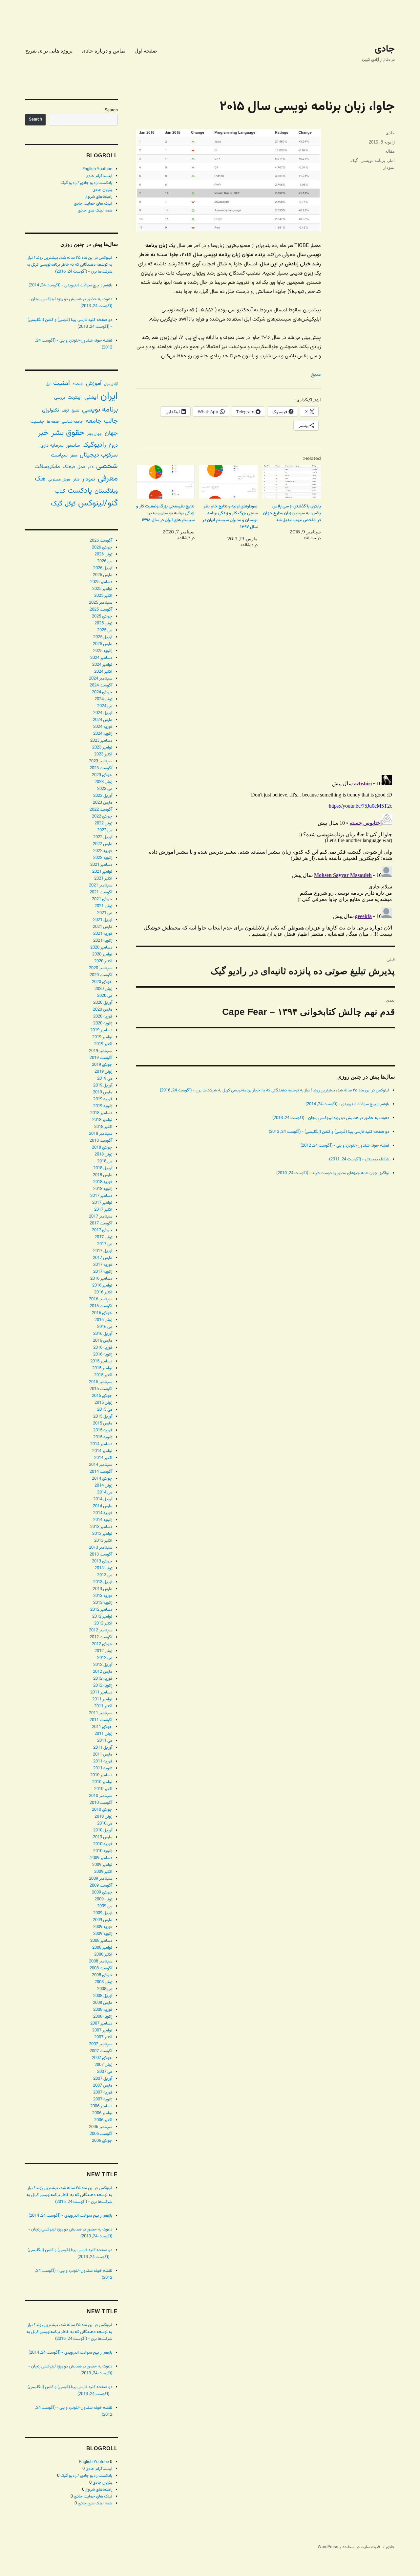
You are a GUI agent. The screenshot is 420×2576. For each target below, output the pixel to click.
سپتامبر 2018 (101, 1134)
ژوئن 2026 (103, 554)
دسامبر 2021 (101, 865)
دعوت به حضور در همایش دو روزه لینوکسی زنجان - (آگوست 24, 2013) (331, 1118)
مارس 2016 (103, 1341)
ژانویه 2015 (103, 1437)
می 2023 (105, 789)
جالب (111, 421)
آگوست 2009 (101, 1886)
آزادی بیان (111, 384)
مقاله (390, 151)
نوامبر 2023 (102, 748)
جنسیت (37, 422)
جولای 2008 (102, 1975)
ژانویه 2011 (103, 1768)
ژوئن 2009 (103, 1899)
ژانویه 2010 (103, 1851)
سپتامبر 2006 (101, 2127)
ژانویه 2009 (103, 1934)
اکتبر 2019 (103, 1044)
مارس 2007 (103, 2086)
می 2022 (105, 830)
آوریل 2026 (103, 568)
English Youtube (97, 169)
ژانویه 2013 (103, 1603)
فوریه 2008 (103, 2010)
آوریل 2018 (103, 1168)
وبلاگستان (106, 491)
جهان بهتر (95, 434)
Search (111, 110)
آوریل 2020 (103, 1003)
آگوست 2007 (101, 2051)
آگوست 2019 (101, 1058)
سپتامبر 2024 (101, 679)
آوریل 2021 (103, 920)
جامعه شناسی (73, 422)
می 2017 (105, 1244)
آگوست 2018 (101, 1141)
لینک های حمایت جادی (93, 204)
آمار (391, 160)
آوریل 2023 (103, 796)
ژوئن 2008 (103, 1982)
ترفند (65, 411)
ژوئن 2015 (103, 1403)
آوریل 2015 (103, 1417)
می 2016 (105, 1327)
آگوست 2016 (101, 1306)
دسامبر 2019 (101, 1030)
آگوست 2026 (101, 541)
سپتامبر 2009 (101, 1879)
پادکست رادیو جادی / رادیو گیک (86, 183)
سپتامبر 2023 (101, 761)
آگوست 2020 (101, 975)
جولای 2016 (102, 1313)
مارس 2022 (103, 844)
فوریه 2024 (103, 727)
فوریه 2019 (103, 1099)
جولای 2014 (102, 1479)
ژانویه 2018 (103, 1189)
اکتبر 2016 (103, 1292)
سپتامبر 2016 (101, 1299)
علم (91, 467)
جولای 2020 (102, 982)
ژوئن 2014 (103, 1486)
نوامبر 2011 (102, 1699)
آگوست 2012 (101, 1637)
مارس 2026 (103, 575)
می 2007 (105, 2072)
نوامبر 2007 (102, 2030)
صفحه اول (146, 51)
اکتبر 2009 (103, 1872)
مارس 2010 (103, 1837)
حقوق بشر (68, 433)
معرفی (108, 479)
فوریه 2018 (103, 1182)
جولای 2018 (102, 1148)
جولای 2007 (102, 2058)
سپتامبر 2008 (101, 1961)
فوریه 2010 (103, 1844)
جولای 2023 (102, 775)
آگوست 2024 (101, 685)
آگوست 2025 (101, 610)
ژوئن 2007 (103, 2065)
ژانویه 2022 (103, 858)
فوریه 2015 (103, 1430)
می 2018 (105, 1161)
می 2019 (105, 1079)
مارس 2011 (103, 1755)
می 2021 (105, 913)
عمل (81, 467)
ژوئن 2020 (103, 989)
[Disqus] (265, 677)
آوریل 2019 (103, 1086)
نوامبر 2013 (102, 1534)
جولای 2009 (102, 1893)
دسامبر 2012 (101, 1610)
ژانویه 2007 (103, 2099)
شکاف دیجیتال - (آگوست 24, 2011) (359, 1159)
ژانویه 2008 (103, 2017)
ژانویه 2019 (103, 1106)
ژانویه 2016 (103, 1355)
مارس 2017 (103, 1258)
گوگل (70, 504)
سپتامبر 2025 (101, 603)
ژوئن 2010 (103, 1817)
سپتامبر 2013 (101, 1548)
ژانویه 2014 (103, 1520)
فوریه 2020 (103, 1017)
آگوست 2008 (101, 1968)
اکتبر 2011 (103, 1706)
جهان (111, 433)
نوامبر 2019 (102, 1037)
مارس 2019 (103, 1092)
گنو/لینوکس (98, 504)
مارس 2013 (103, 1589)
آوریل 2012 (103, 1665)
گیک (354, 160)
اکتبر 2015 (103, 1375)
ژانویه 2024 (103, 734)
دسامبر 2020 (101, 948)
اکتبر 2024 (103, 672)
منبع (316, 375)
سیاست (59, 455)
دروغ (113, 446)
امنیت (62, 383)
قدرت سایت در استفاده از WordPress (349, 2547)
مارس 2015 (103, 1423)
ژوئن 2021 (103, 906)
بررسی (60, 398)
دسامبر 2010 (101, 1775)
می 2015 (105, 1410)
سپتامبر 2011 (101, 1713)
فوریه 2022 (103, 851)
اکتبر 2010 (103, 1789)
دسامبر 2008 (101, 1941)
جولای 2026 (102, 548)
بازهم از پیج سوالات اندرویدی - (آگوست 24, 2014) (347, 1104)
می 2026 (105, 561)
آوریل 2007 (103, 2079)
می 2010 (105, 1824)
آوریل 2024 (103, 713)
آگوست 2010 (101, 1803)
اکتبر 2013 (103, 1541)
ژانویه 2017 (103, 1272)
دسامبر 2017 (101, 1196)
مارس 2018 (103, 1175)
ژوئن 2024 (103, 699)
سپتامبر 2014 (101, 1465)
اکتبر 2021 (103, 879)
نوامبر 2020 (102, 954)
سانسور (73, 446)
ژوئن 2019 (103, 1072)
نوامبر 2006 (102, 2113)
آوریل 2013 (103, 1582)
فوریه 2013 (103, 1596)
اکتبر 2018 (103, 1127)
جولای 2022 (102, 817)
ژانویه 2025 (103, 651)
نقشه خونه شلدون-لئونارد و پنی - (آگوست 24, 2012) (345, 1146)
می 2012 (105, 1658)
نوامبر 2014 (102, 1451)
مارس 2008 (103, 2003)
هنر (76, 479)
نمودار (389, 167)
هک (40, 479)
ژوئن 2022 (103, 823)
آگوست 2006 (101, 2134)
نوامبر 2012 (102, 1617)
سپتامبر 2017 (101, 1217)
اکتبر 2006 (103, 2120)
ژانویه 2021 (103, 941)
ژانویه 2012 (103, 1686)
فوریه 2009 (103, 1927)
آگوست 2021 (101, 892)
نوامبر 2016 (102, 1286)
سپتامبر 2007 (101, 2044)
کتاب (60, 492)
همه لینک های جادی (95, 211)
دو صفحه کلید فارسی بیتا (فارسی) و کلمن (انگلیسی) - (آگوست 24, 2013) (329, 1132)
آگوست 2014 (101, 1472)
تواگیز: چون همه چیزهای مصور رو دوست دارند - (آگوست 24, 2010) (333, 1173)
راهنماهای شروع (99, 197)
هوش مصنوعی (59, 480)
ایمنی (91, 397)
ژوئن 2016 (103, 1320)
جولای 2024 (102, 692)
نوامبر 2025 (102, 589)
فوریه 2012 (103, 1679)
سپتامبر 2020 (101, 968)
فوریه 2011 (103, 1761)
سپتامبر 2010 (101, 1796)
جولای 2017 (102, 1230)
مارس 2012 (103, 1672)
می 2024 (105, 706)
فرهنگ (69, 467)
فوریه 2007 (103, 2093)
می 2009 (105, 1906)
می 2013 (105, 1575)
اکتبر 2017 (103, 1210)
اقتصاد (78, 384)
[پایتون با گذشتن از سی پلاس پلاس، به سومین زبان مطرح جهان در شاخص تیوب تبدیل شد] (291, 482)
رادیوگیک (94, 445)
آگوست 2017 (101, 1223)
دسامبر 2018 (101, 1113)
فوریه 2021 (103, 934)
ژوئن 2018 (103, 1154)
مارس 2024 (103, 720)
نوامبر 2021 (102, 872)
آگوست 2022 (101, 810)
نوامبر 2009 (102, 1865)
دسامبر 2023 (101, 741)
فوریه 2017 (103, 1265)
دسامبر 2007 (101, 2024)
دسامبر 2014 (101, 1444)
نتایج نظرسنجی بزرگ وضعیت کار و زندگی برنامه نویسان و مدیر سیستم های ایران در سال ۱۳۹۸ (165, 513)
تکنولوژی (51, 410)
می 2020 (105, 996)
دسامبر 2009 (101, 1858)
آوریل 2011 (103, 1748)
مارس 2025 (103, 644)
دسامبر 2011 (101, 1692)
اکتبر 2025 (103, 596)
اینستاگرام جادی (99, 176)
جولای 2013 (102, 1561)
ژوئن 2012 (103, 1651)
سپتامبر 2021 (101, 885)
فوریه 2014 (103, 1513)
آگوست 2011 (101, 1720)
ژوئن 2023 (103, 782)
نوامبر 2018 (102, 1120)
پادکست (80, 491)
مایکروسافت (47, 467)
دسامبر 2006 (101, 2106)
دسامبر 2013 (101, 1527)
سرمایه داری (52, 446)
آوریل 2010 (103, 1830)
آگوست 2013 (101, 1555)
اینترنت (75, 397)
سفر (74, 456)
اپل (48, 384)
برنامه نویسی (373, 160)
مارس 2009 (103, 1920)
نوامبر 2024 (102, 665)
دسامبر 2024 (101, 658)
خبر (43, 433)
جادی (385, 49)
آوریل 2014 (103, 1499)
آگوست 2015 (101, 1389)
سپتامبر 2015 (101, 1382)
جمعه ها (53, 422)
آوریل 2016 (103, 1334)
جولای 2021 (102, 899)
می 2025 (105, 630)
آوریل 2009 (103, 1913)
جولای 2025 (102, 616)
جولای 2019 (102, 1065)
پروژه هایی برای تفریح (49, 51)
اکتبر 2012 (103, 1624)
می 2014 (105, 1492)
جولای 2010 (102, 1810)
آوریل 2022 (103, 837)
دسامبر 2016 (101, 1279)
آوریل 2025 (103, 637)
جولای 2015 (102, 1396)
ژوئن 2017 (103, 1237)
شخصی (107, 466)
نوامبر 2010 (102, 1782)
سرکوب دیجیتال (99, 455)
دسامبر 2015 (101, 1361)
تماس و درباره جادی (104, 51)
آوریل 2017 (103, 1251)
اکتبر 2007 (103, 2037)
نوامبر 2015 (102, 1368)
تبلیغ (75, 411)
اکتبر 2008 (103, 1955)
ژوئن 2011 (103, 1734)
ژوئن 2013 (103, 1568)
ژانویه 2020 (103, 1023)
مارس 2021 (103, 927)
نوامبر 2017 (102, 1203)
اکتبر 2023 (103, 754)
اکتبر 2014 (103, 1458)
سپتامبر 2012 (101, 1630)
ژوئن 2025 (103, 623)
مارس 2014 (103, 1506)
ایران (109, 396)
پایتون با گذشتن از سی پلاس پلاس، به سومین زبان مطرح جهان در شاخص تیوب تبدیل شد (292, 513)
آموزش (94, 383)
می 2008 (105, 1989)
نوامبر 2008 (102, 1948)
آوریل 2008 (103, 1996)
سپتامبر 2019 (101, 1051)
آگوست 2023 (101, 768)
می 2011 (105, 1741)
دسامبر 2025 (101, 582)
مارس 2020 (103, 1010)
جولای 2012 (102, 1644)
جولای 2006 (102, 2141)
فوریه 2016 (103, 1348)
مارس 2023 (103, 803)
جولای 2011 (102, 1727)
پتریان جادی (102, 190)
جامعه (94, 421)
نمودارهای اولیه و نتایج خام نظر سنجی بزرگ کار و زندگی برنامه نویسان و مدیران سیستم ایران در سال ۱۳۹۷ (230, 517)
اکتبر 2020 (103, 961)
